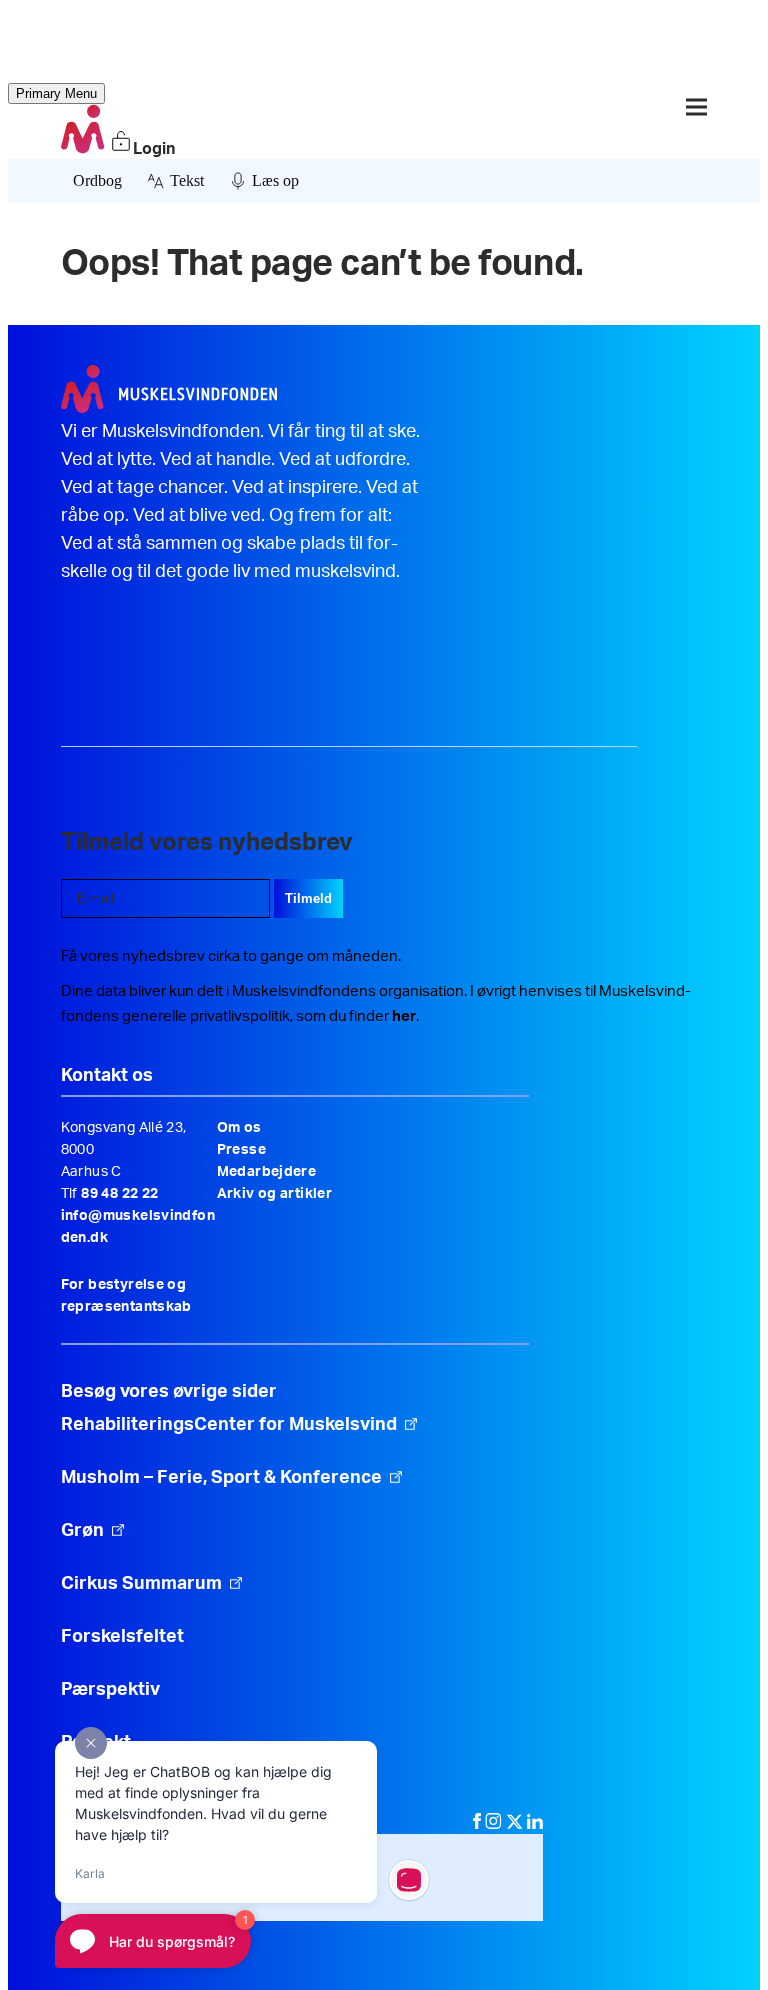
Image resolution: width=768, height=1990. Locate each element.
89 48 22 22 (119, 1194)
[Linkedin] (535, 1824)
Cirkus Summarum (141, 1584)
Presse (241, 1150)
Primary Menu (56, 93)
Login (154, 149)
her (404, 1016)
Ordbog (97, 180)
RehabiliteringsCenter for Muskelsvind (229, 1425)
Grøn (82, 1531)
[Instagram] (495, 1824)
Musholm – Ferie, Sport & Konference (221, 1478)
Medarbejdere (267, 1172)
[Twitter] (516, 1824)
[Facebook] (479, 1824)
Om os (239, 1128)
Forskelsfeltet (124, 1637)
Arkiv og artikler (275, 1194)
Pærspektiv (110, 1690)
